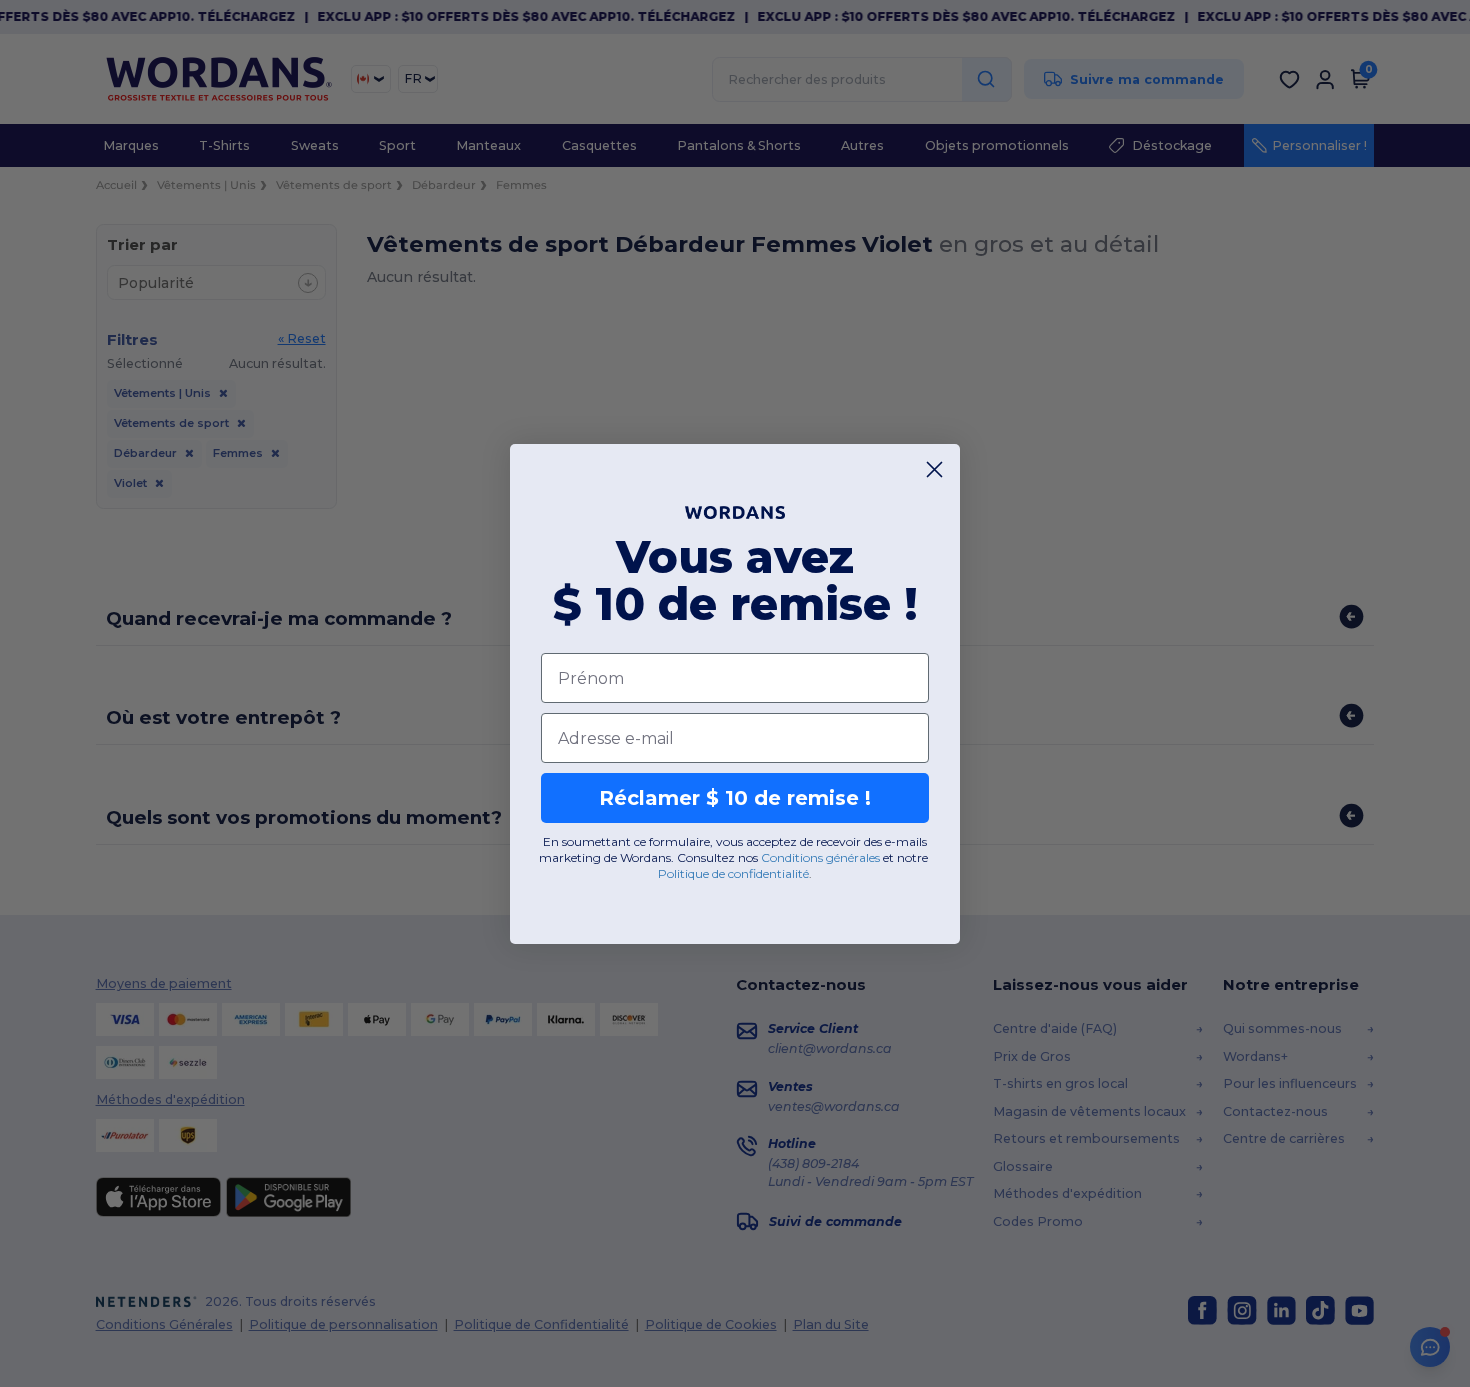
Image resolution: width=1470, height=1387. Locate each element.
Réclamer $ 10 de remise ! (735, 798)
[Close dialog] (934, 469)
